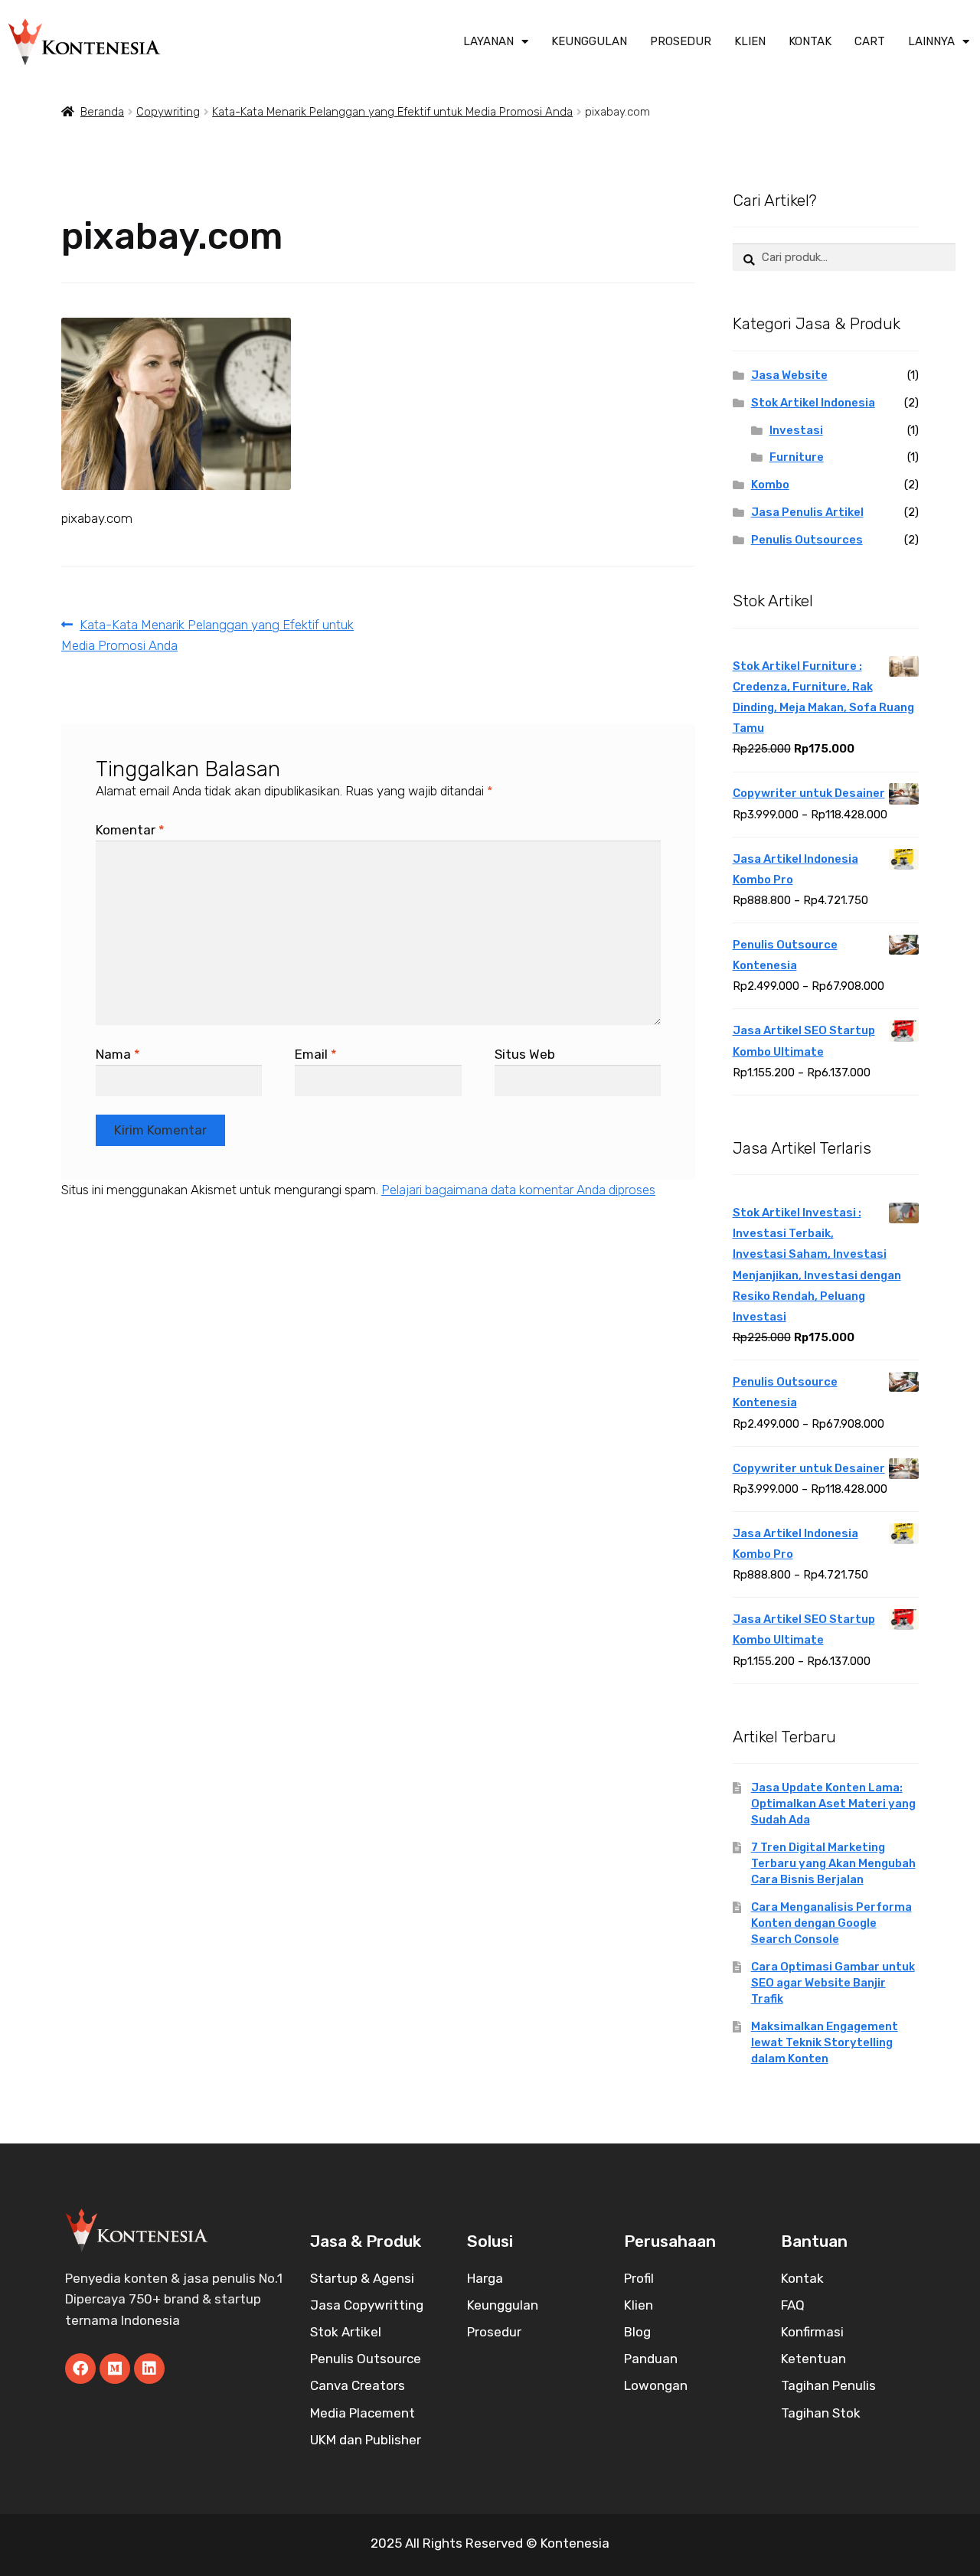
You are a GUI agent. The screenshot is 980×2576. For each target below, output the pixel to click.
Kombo (770, 485)
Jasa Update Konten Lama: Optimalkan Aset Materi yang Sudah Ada (833, 1804)
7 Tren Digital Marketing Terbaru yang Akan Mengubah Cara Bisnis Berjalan (833, 1863)
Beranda (102, 112)
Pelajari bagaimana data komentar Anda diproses (518, 1190)
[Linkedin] (149, 2369)
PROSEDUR (681, 41)
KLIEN (750, 41)
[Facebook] (80, 2369)
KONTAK (810, 41)
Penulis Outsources (807, 540)
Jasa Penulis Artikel (807, 512)
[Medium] (115, 2369)
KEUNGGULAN (589, 41)
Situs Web (525, 1054)
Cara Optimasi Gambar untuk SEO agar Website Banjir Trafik (833, 1983)
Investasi (796, 430)
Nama (118, 1054)
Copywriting (168, 112)
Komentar (130, 830)
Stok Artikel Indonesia (813, 403)
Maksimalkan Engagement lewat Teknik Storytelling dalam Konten (825, 2042)
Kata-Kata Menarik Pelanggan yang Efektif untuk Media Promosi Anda (392, 112)
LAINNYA (931, 41)
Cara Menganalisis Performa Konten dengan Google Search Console (831, 1923)
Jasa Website (789, 375)
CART (870, 41)
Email (316, 1054)
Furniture (797, 457)
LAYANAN (488, 41)
